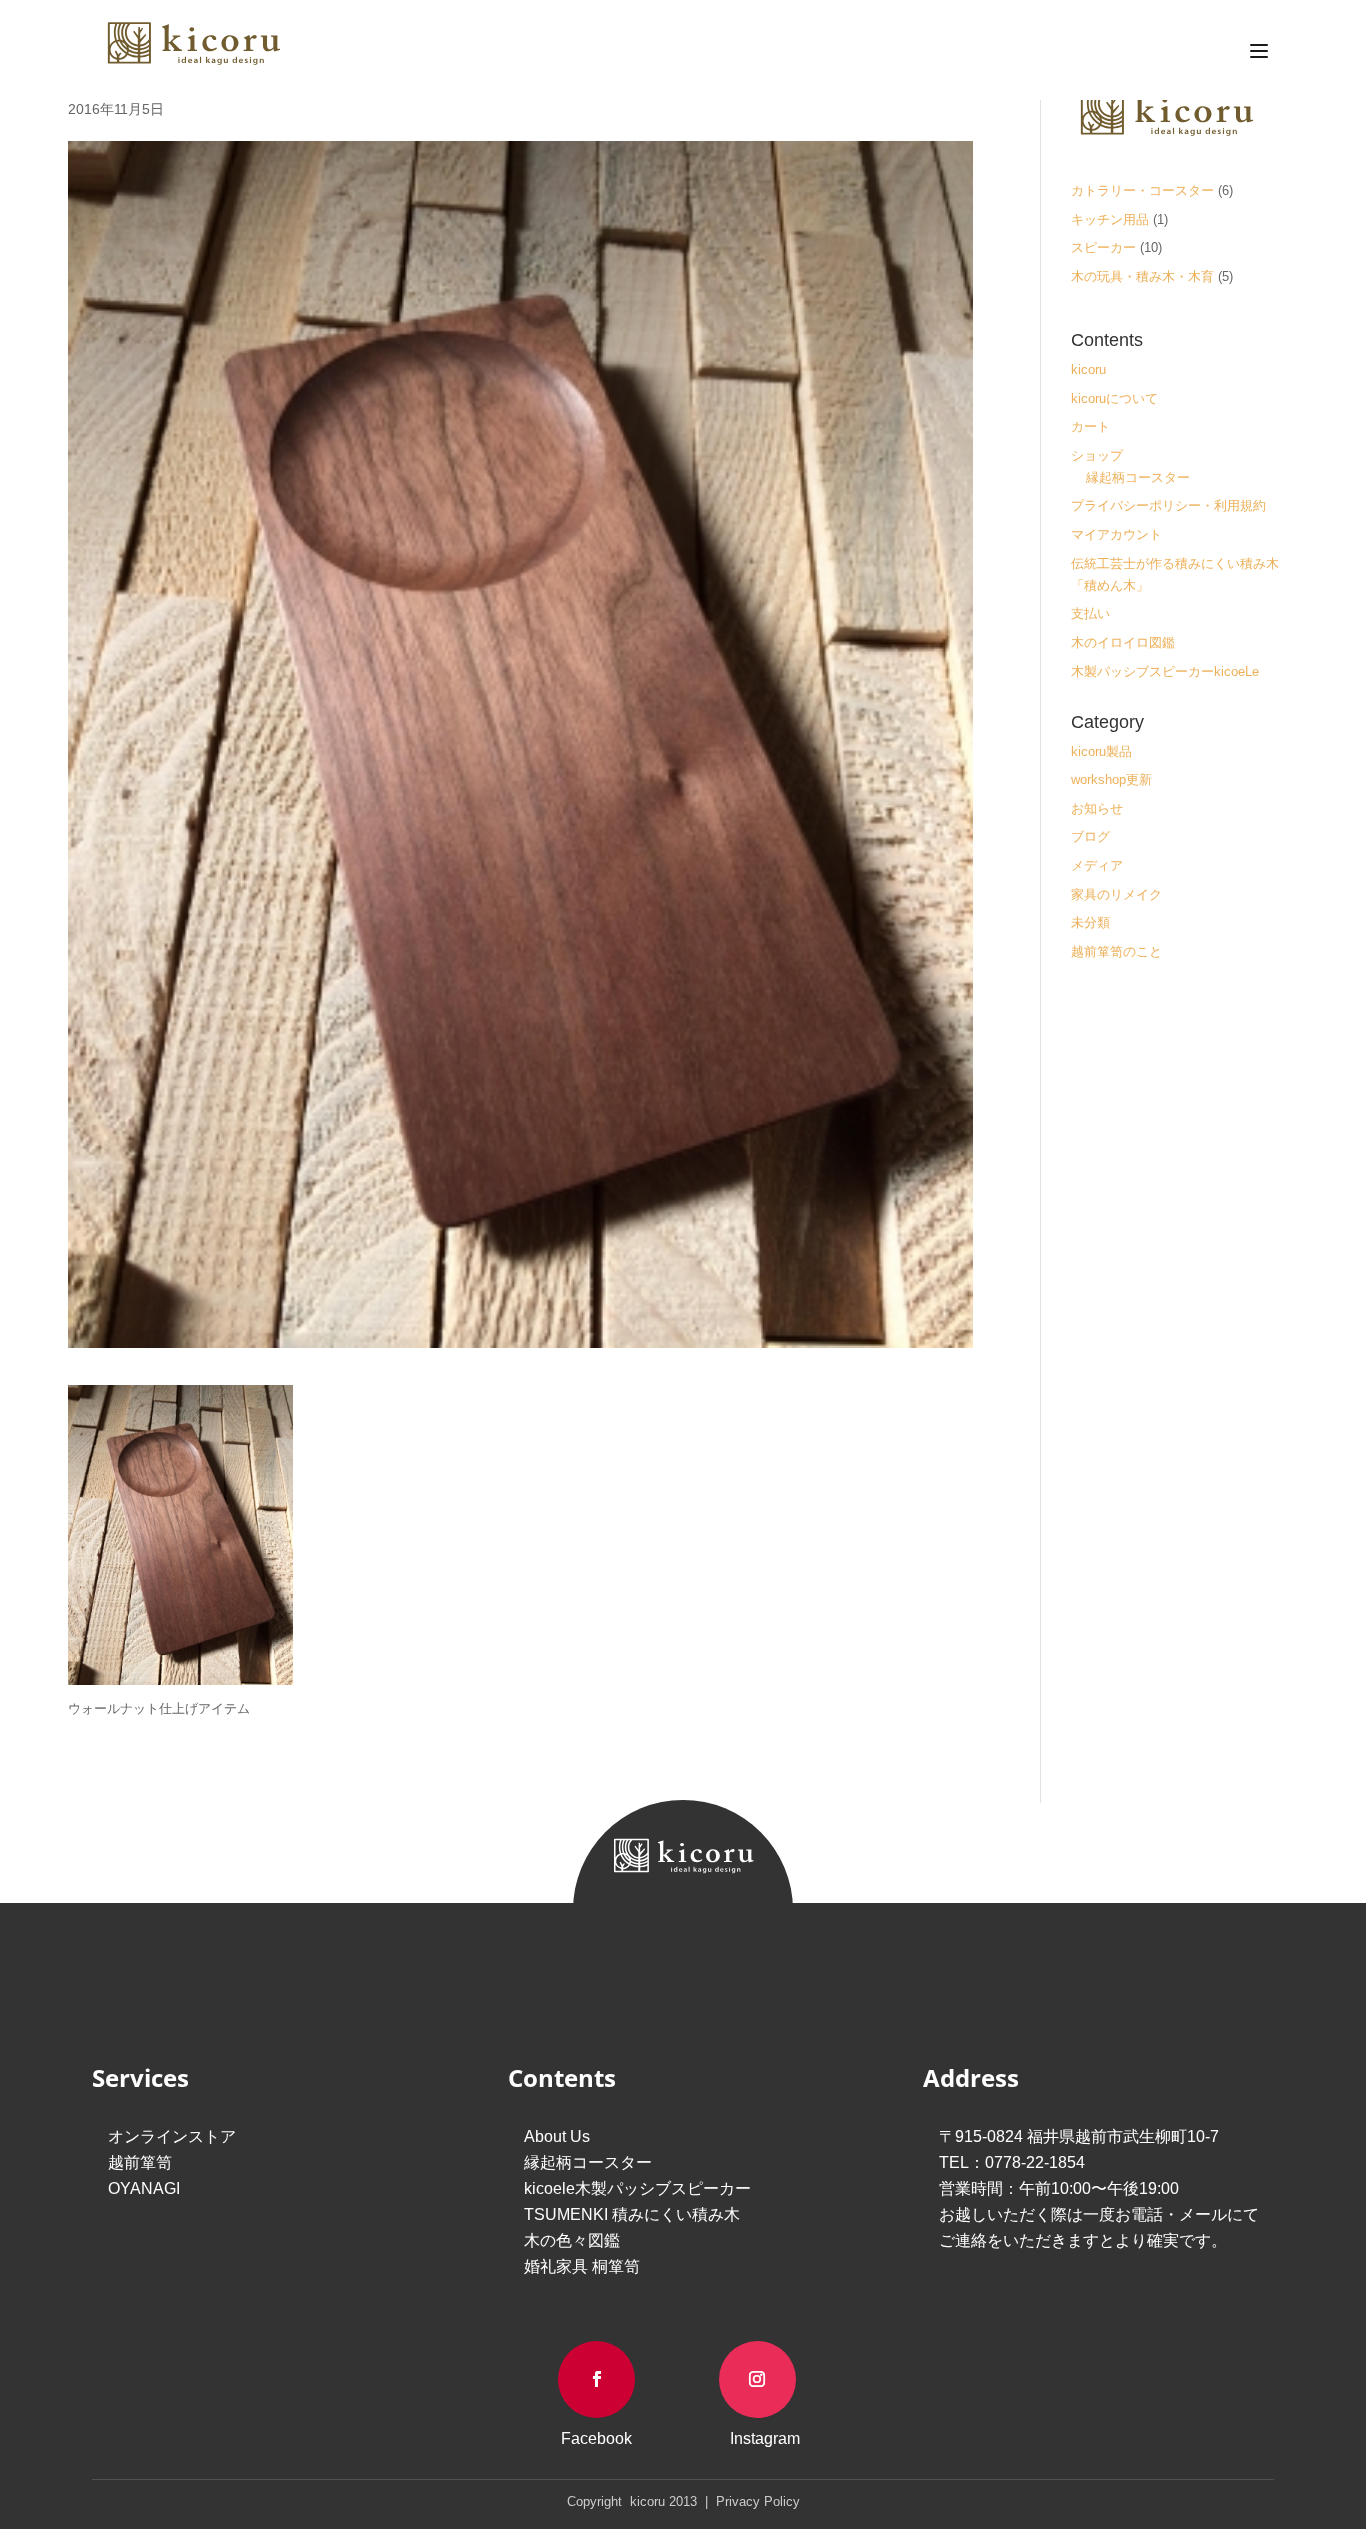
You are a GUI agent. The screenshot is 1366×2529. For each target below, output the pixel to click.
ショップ (1097, 455)
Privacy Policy (756, 2501)
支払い (1090, 613)
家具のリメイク (1116, 894)
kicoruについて (1114, 398)
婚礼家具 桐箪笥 (582, 2266)
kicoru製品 (1101, 751)
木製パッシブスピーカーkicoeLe (1165, 671)
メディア (1097, 865)
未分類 (1090, 922)
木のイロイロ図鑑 (1123, 642)
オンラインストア (172, 2136)
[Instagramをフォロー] (757, 2379)
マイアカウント (1116, 534)
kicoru (1088, 369)
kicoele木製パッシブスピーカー (637, 2188)
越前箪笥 (140, 2162)
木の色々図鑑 (572, 2240)
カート (1090, 426)
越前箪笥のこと (1116, 951)
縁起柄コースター (1138, 477)
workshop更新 (1111, 779)
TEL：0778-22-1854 (1012, 2162)
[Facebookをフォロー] (596, 2379)
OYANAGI (144, 2188)
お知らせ (1097, 808)
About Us (557, 2136)
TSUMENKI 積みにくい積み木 (632, 2214)
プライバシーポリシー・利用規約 (1168, 505)
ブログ (1090, 836)
